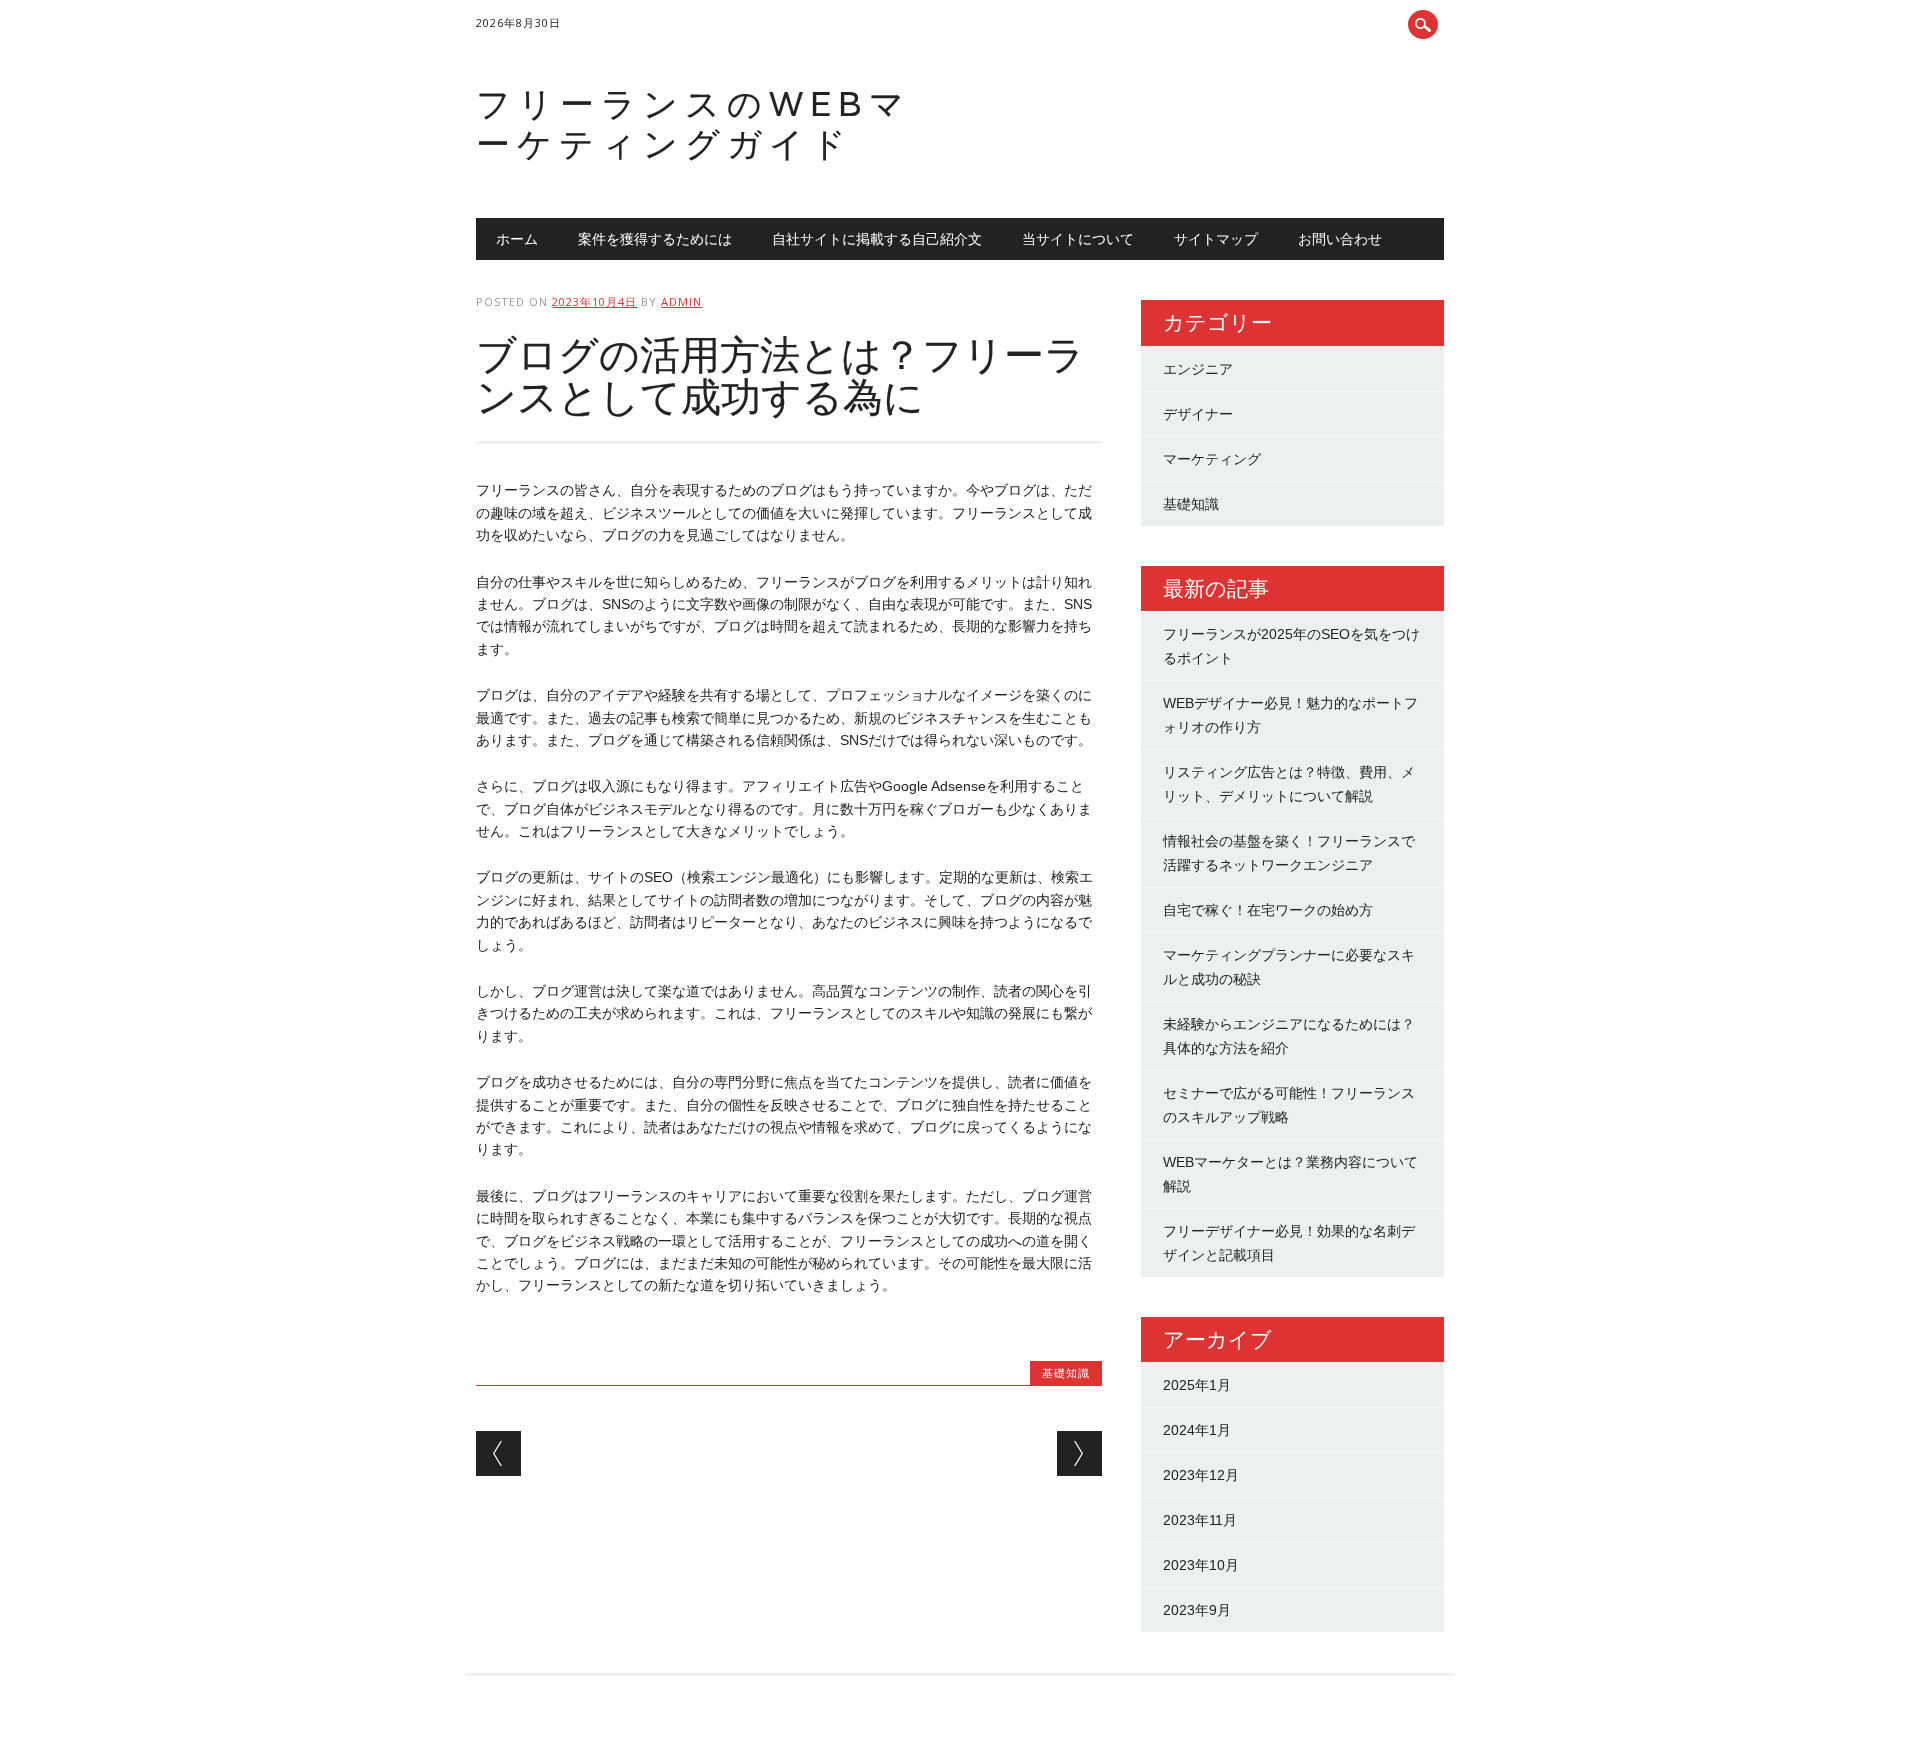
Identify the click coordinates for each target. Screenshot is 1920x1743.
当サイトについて (1078, 238)
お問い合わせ (1340, 238)
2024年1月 (1197, 1430)
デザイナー (1198, 414)
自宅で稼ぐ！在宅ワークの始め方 (1268, 910)
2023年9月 (1197, 1610)
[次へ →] (1079, 1453)
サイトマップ (1216, 238)
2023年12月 (1201, 1475)
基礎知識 (1066, 1372)
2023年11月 (1200, 1520)
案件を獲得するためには (655, 238)
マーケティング (1212, 459)
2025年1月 (1197, 1385)
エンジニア (1198, 369)
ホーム (517, 238)
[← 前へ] (498, 1453)
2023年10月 (1201, 1565)
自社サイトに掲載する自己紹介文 (877, 238)
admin (681, 301)
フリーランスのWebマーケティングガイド (693, 123)
